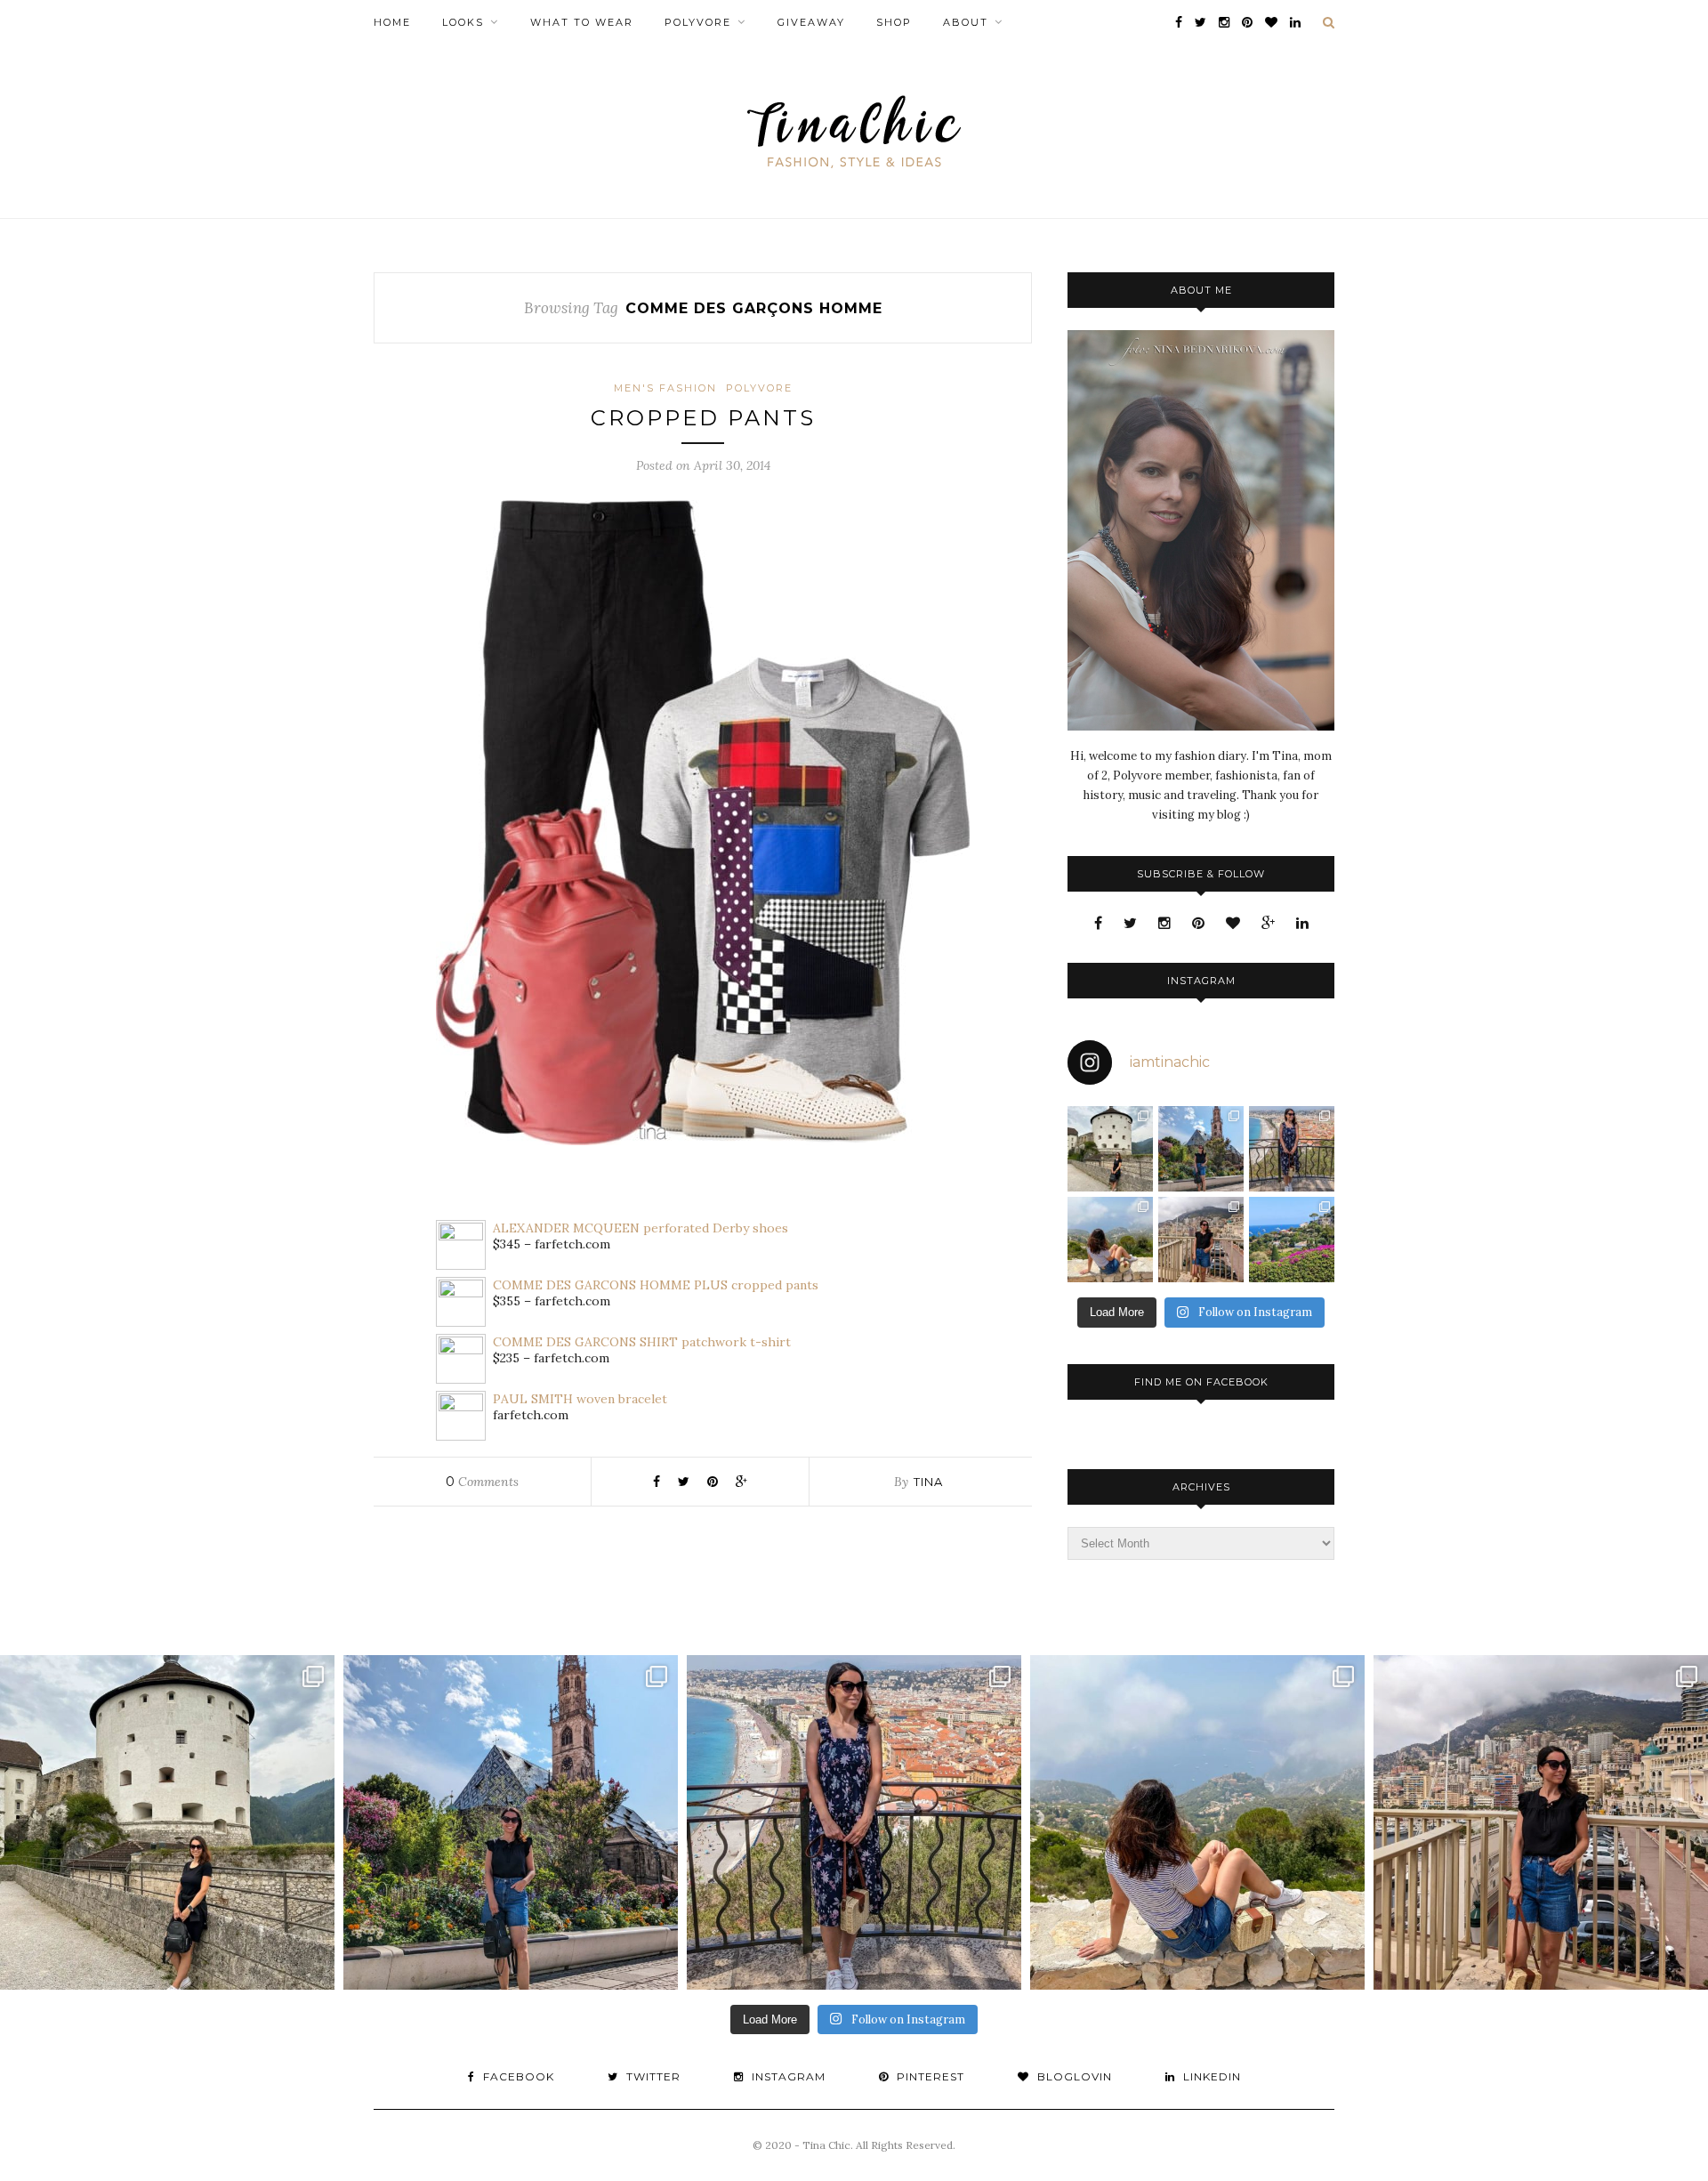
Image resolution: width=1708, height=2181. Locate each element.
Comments (482, 1482)
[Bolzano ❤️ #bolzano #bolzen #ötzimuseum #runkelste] (1201, 1149)
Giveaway (811, 22)
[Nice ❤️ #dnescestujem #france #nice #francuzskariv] (1292, 1149)
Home (392, 22)
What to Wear (582, 22)
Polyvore (698, 22)
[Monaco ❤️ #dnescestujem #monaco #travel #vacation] (1201, 1240)
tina (928, 1482)
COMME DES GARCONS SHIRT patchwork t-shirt (642, 1342)
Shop (894, 22)
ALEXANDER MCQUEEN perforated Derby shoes (640, 1228)
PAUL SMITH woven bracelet (580, 1399)
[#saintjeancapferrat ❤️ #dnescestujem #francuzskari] (1292, 1240)
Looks (463, 22)
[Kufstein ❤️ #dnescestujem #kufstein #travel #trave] (1110, 1149)
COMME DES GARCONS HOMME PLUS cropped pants (656, 1285)
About (966, 22)
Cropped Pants (703, 418)
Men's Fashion (665, 388)
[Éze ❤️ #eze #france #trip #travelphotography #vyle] (1110, 1240)
